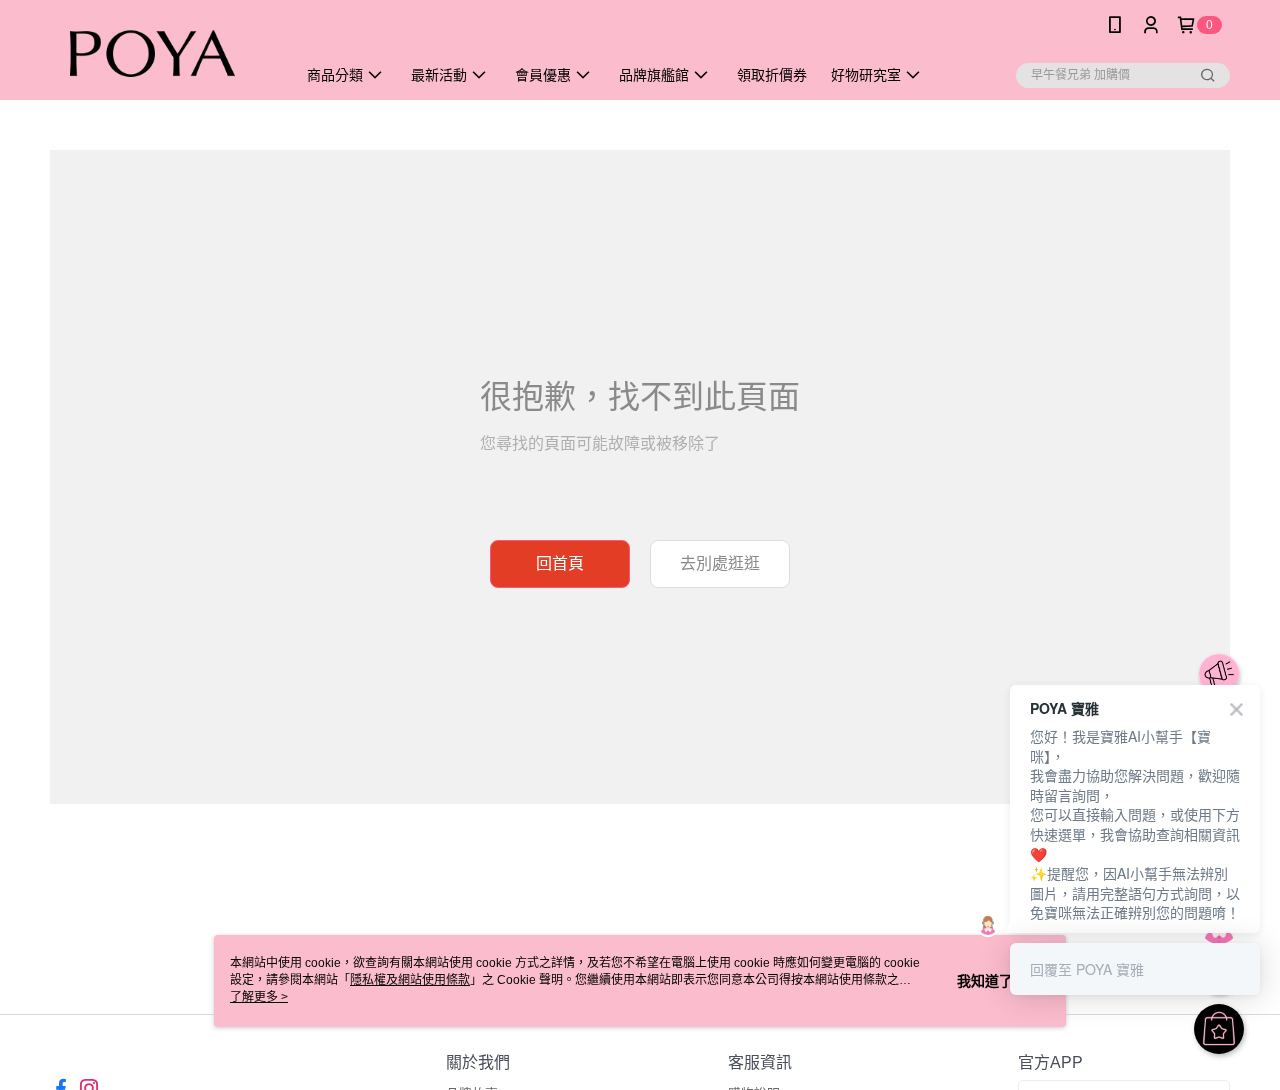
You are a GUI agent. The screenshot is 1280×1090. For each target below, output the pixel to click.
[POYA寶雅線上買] (161, 52)
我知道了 (985, 981)
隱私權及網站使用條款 (410, 980)
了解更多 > (259, 997)
